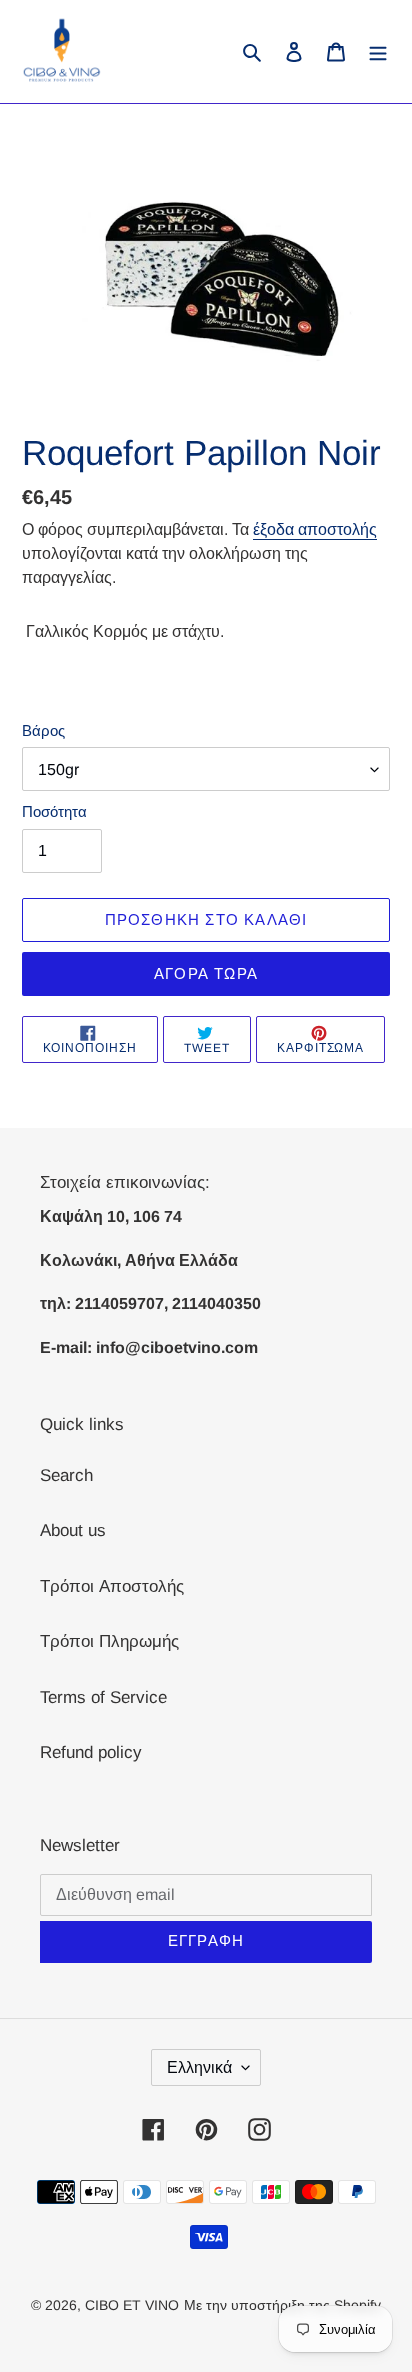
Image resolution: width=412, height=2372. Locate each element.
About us (73, 1530)
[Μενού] (378, 52)
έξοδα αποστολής (315, 529)
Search (66, 1475)
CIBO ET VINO (132, 2305)
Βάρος (43, 730)
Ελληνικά (199, 2067)
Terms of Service (103, 1697)
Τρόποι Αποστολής (112, 1586)
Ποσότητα (54, 811)
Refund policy (91, 1752)
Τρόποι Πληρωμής (109, 1641)
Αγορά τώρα (206, 973)
